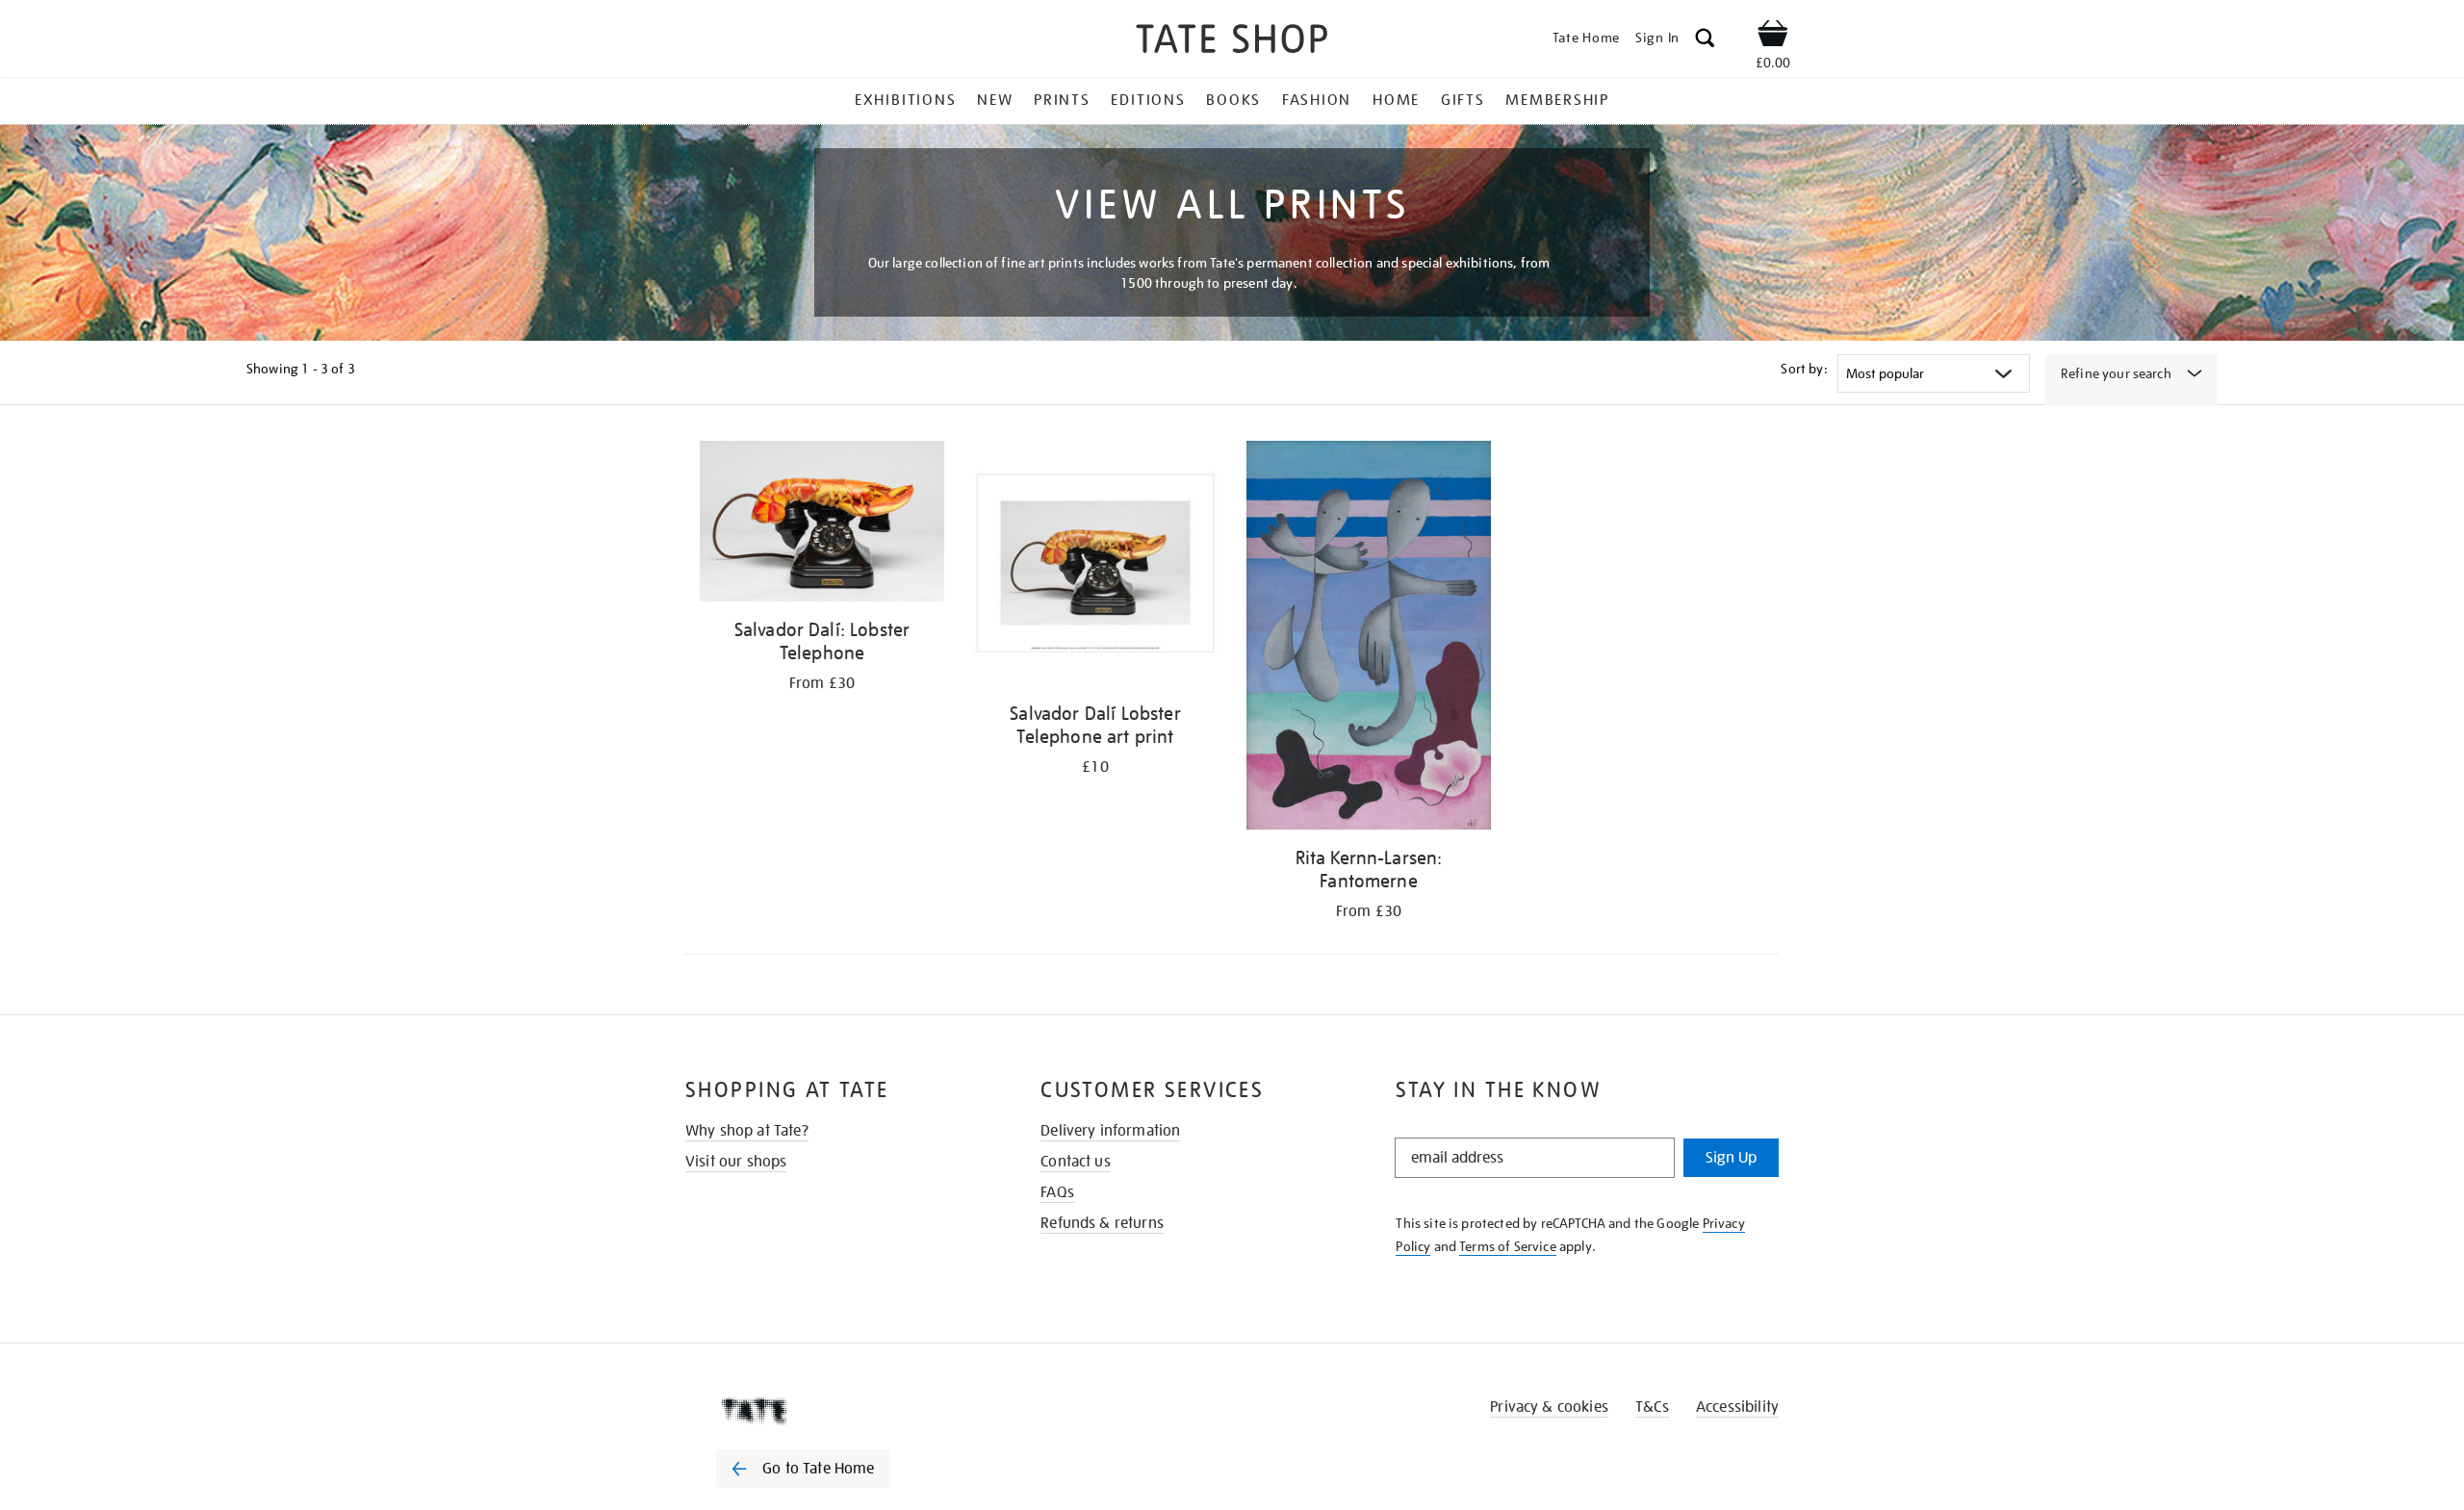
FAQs (1057, 1192)
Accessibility (1737, 1407)
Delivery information (1110, 1131)
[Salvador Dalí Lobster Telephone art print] (1095, 566)
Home (1396, 100)
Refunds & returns (1102, 1223)
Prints (1062, 100)
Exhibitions (905, 100)
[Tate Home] (837, 1411)
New (995, 100)
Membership (1557, 100)
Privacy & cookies (1549, 1407)
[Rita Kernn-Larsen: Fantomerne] (1369, 639)
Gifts (1463, 100)
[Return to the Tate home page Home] (1232, 42)
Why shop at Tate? (747, 1131)
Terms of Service (1508, 1246)
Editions (1148, 100)
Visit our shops (736, 1162)
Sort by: (1804, 369)
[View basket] (1773, 37)
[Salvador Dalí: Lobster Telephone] (822, 525)
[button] (1705, 41)
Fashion (1317, 100)
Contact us (1076, 1162)
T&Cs (1652, 1407)
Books (1233, 100)
